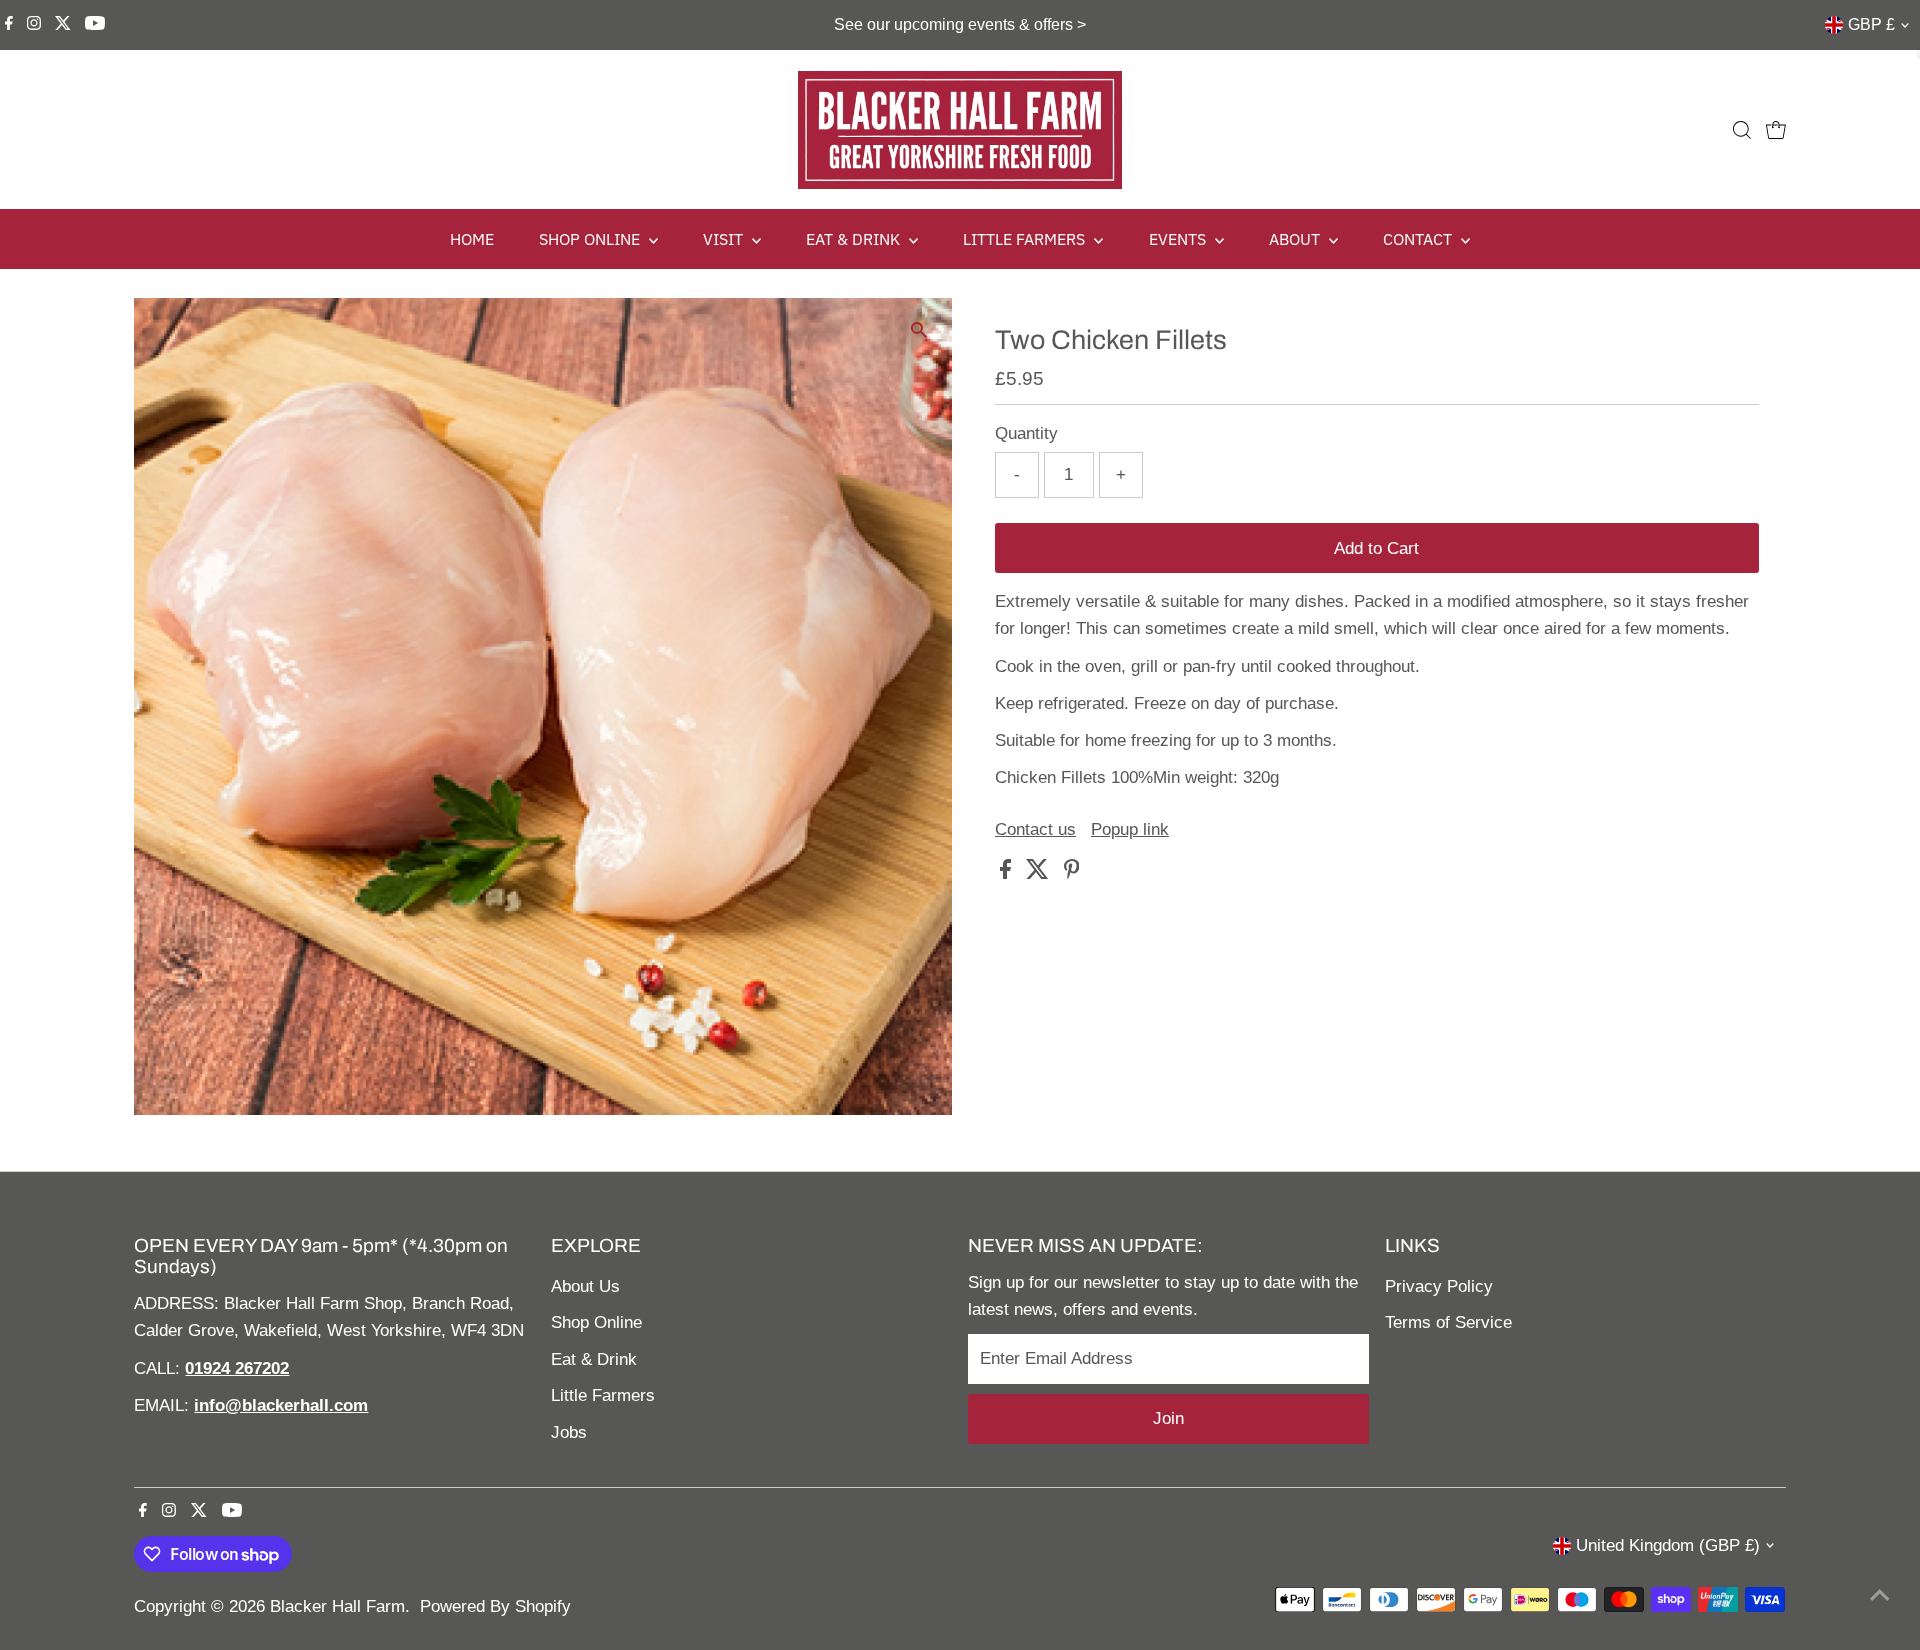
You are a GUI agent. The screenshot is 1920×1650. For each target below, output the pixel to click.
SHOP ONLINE (591, 239)
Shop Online (596, 1322)
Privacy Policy (1439, 1286)
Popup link (1130, 829)
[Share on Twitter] (1040, 873)
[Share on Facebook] (1008, 873)
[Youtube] (95, 25)
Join (1168, 1418)
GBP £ (1871, 24)
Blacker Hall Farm (337, 1606)
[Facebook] (9, 25)
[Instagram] (34, 25)
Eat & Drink (594, 1359)
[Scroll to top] (1880, 1595)
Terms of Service (1448, 1322)
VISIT (725, 239)
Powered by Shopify (495, 1606)
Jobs (569, 1432)
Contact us (1035, 829)
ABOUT (1296, 239)
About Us (585, 1286)
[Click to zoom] (919, 330)
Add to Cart (1376, 548)
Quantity (1026, 433)
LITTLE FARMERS (1026, 239)
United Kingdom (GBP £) (1668, 1545)
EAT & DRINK (855, 239)
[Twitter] (63, 25)
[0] (1776, 130)
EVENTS (1179, 239)
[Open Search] (1742, 130)
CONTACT (1419, 239)
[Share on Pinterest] (1072, 873)
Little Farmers (603, 1395)
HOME (472, 239)
